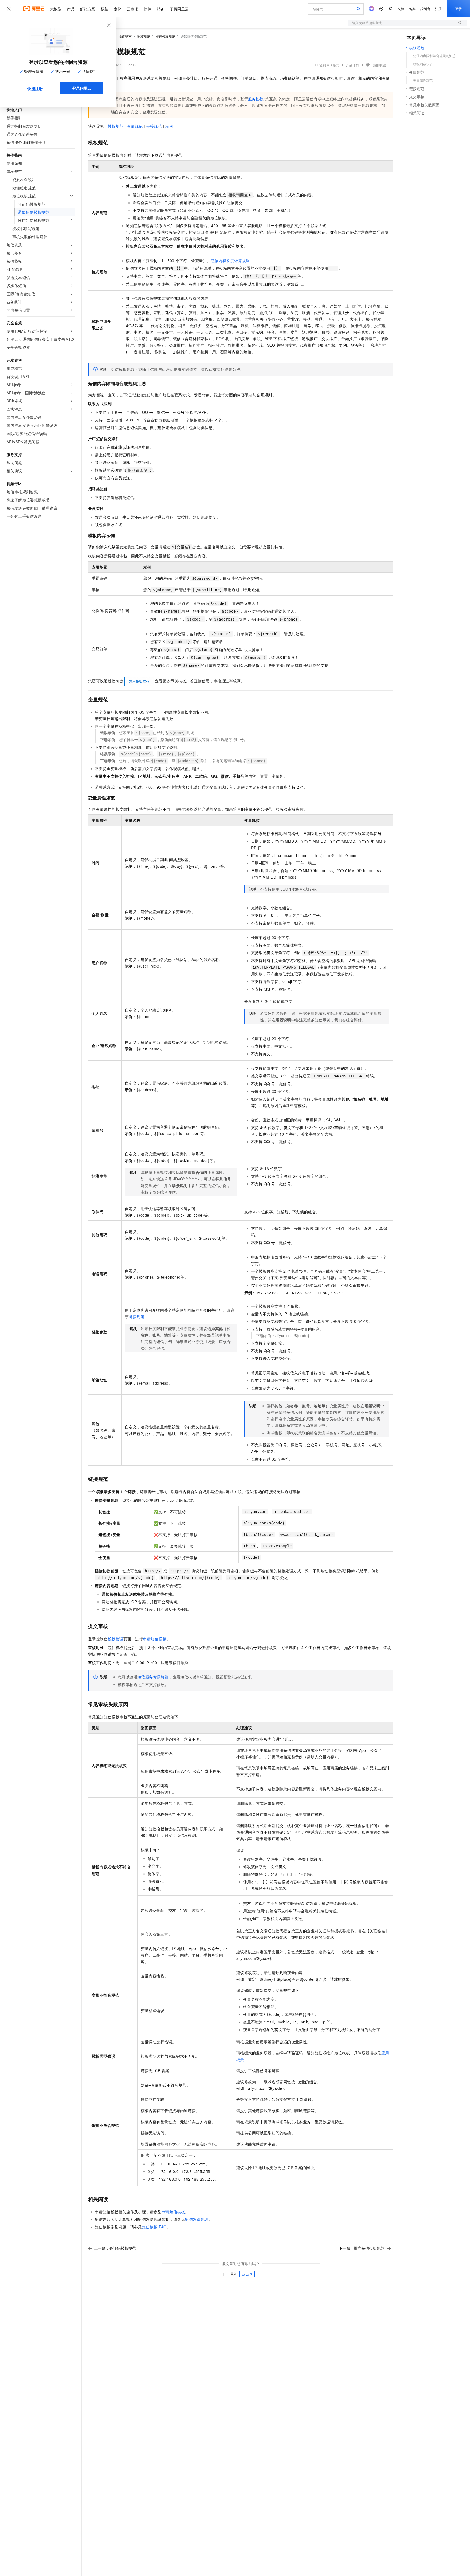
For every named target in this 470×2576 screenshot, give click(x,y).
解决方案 (88, 9)
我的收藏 (379, 65)
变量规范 (135, 126)
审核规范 (144, 36)
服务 (160, 9)
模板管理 (116, 1639)
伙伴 (147, 9)
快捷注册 (35, 88)
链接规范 (154, 126)
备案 (412, 9)
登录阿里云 (82, 88)
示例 (169, 126)
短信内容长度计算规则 (230, 261)
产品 (71, 9)
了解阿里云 (179, 9)
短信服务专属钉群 (153, 1677)
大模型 (56, 9)
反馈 (249, 2274)
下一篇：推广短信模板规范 (361, 2248)
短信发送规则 (197, 2219)
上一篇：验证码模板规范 (115, 2248)
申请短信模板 (155, 1639)
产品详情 (352, 65)
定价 (117, 9)
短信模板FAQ (154, 2227)
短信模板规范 (165, 36)
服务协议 (256, 99)
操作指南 (125, 36)
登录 (458, 9)
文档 (401, 9)
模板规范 (116, 126)
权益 (104, 9)
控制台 (425, 9)
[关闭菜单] (9, 9)
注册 (438, 9)
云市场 (132, 9)
